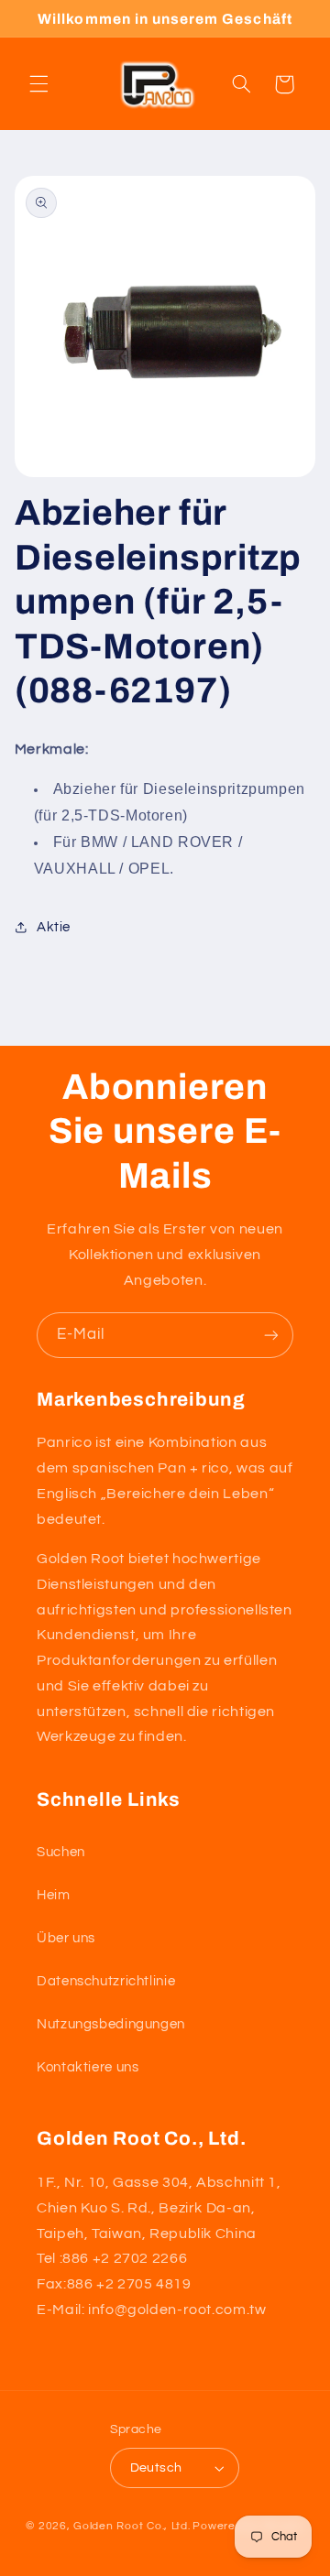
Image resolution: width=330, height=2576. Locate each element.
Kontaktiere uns (88, 2067)
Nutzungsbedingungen (111, 2024)
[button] (38, 84)
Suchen (61, 1852)
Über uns (66, 1938)
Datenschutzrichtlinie (106, 1981)
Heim (54, 1895)
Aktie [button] (54, 927)
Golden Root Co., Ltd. (132, 2526)
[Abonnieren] (271, 1335)
